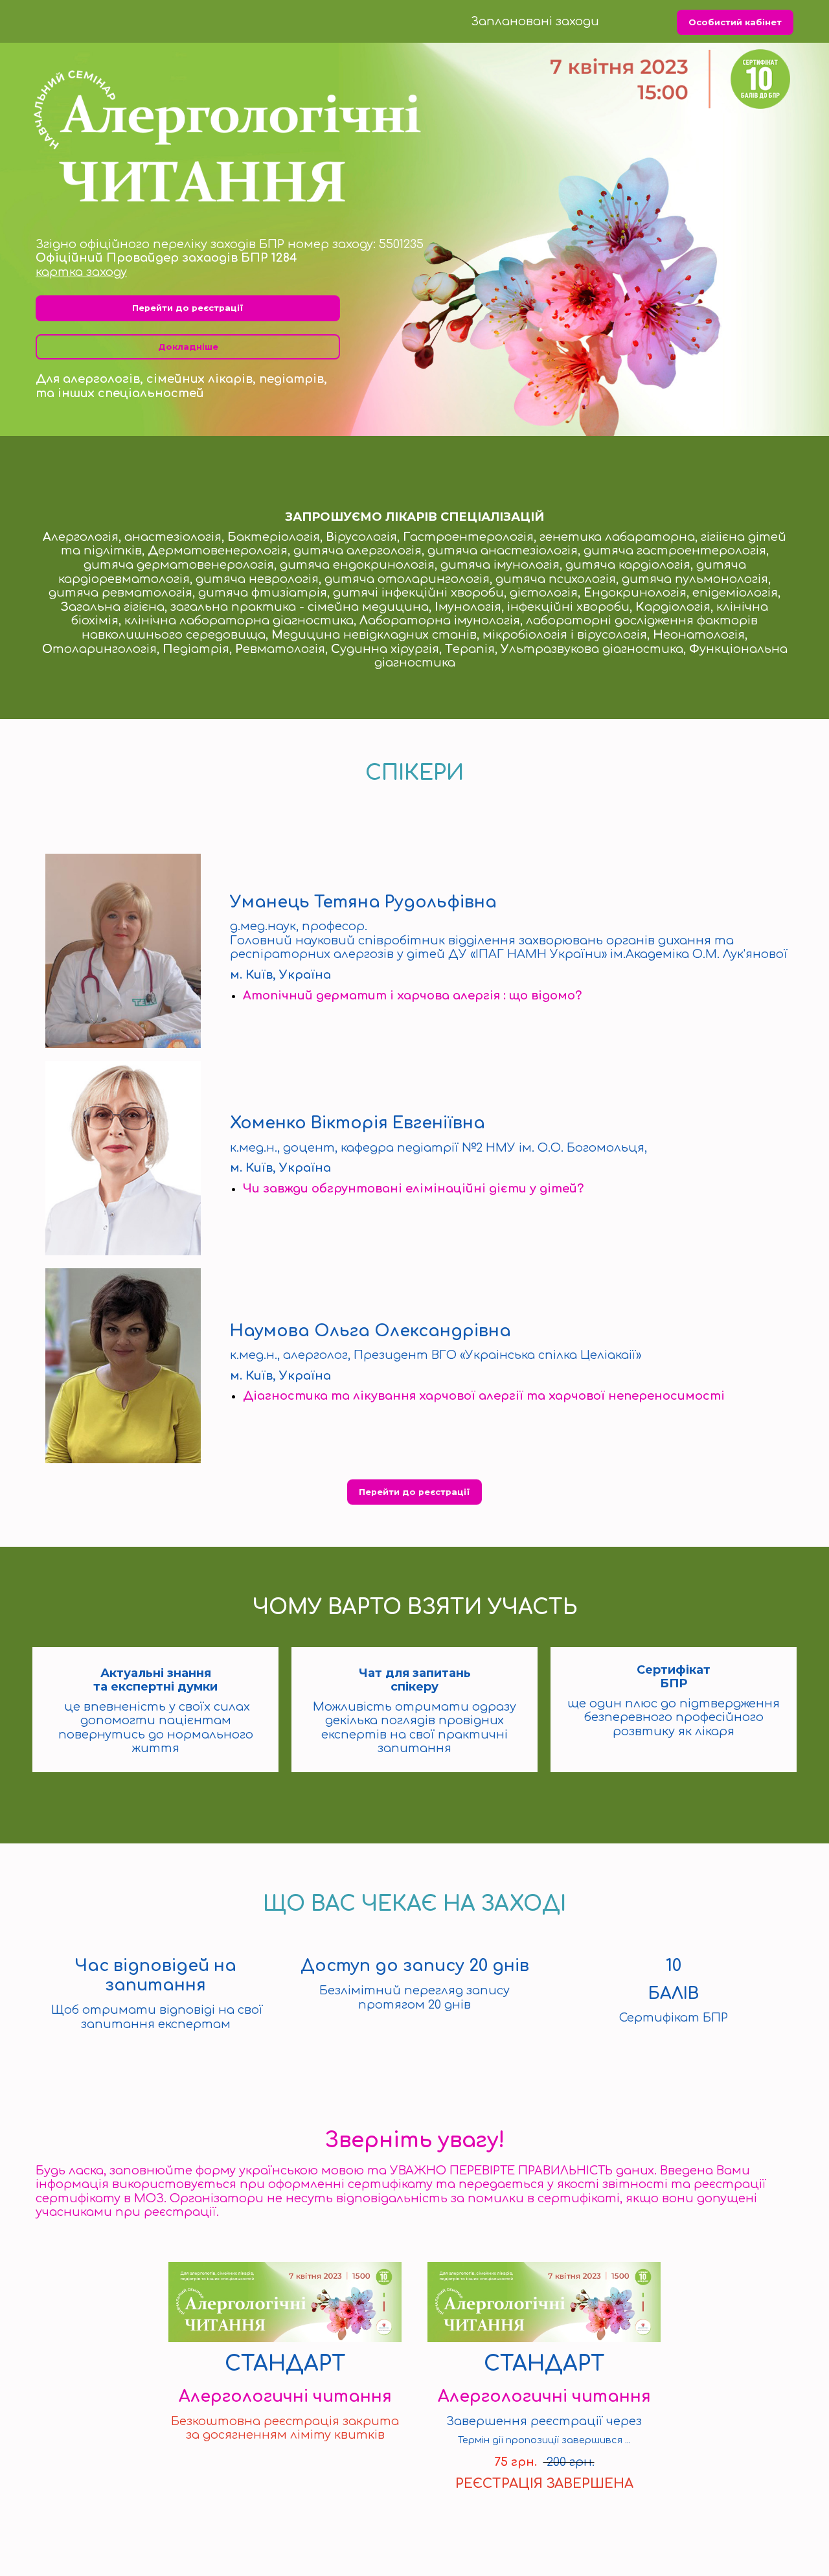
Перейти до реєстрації (188, 308)
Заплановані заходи (535, 21)
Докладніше (188, 347)
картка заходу (81, 272)
